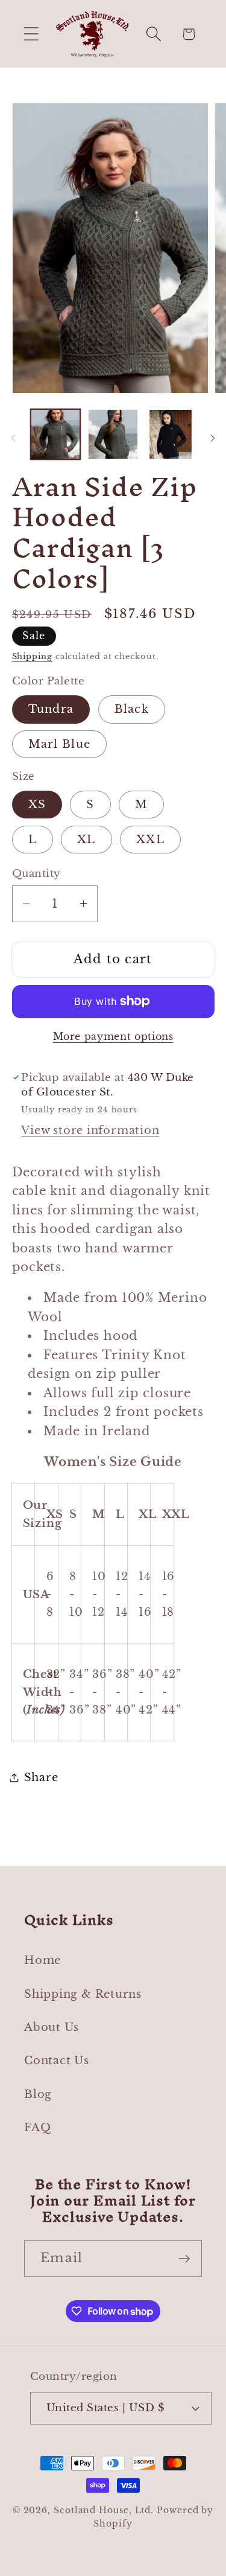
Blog (38, 2094)
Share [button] (41, 1777)
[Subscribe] (184, 2259)
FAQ (37, 2127)
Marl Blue (60, 744)
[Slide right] (213, 438)
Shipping (32, 656)
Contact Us (57, 2060)
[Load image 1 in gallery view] (56, 434)
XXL (150, 839)
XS (37, 804)
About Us (52, 2027)
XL (86, 839)
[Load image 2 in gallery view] (113, 434)
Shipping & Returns (83, 1994)
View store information (90, 1130)
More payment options (113, 1037)
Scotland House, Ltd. (104, 2510)
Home (42, 1960)
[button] (31, 34)
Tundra (51, 709)
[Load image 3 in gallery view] (171, 434)
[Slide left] (13, 438)
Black (132, 709)
